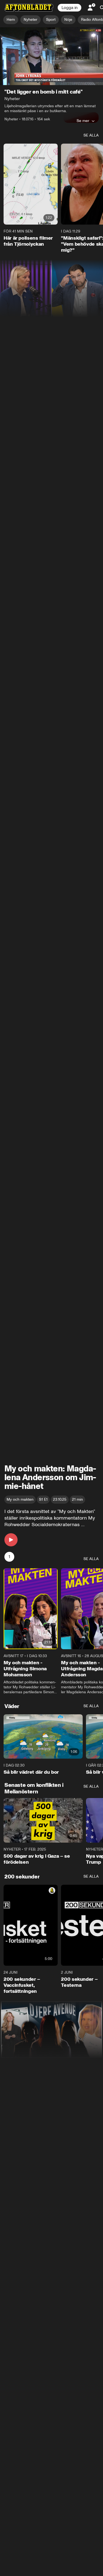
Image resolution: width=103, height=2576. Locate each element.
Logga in (69, 8)
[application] (51, 56)
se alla (91, 135)
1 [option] (9, 1557)
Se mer (83, 121)
